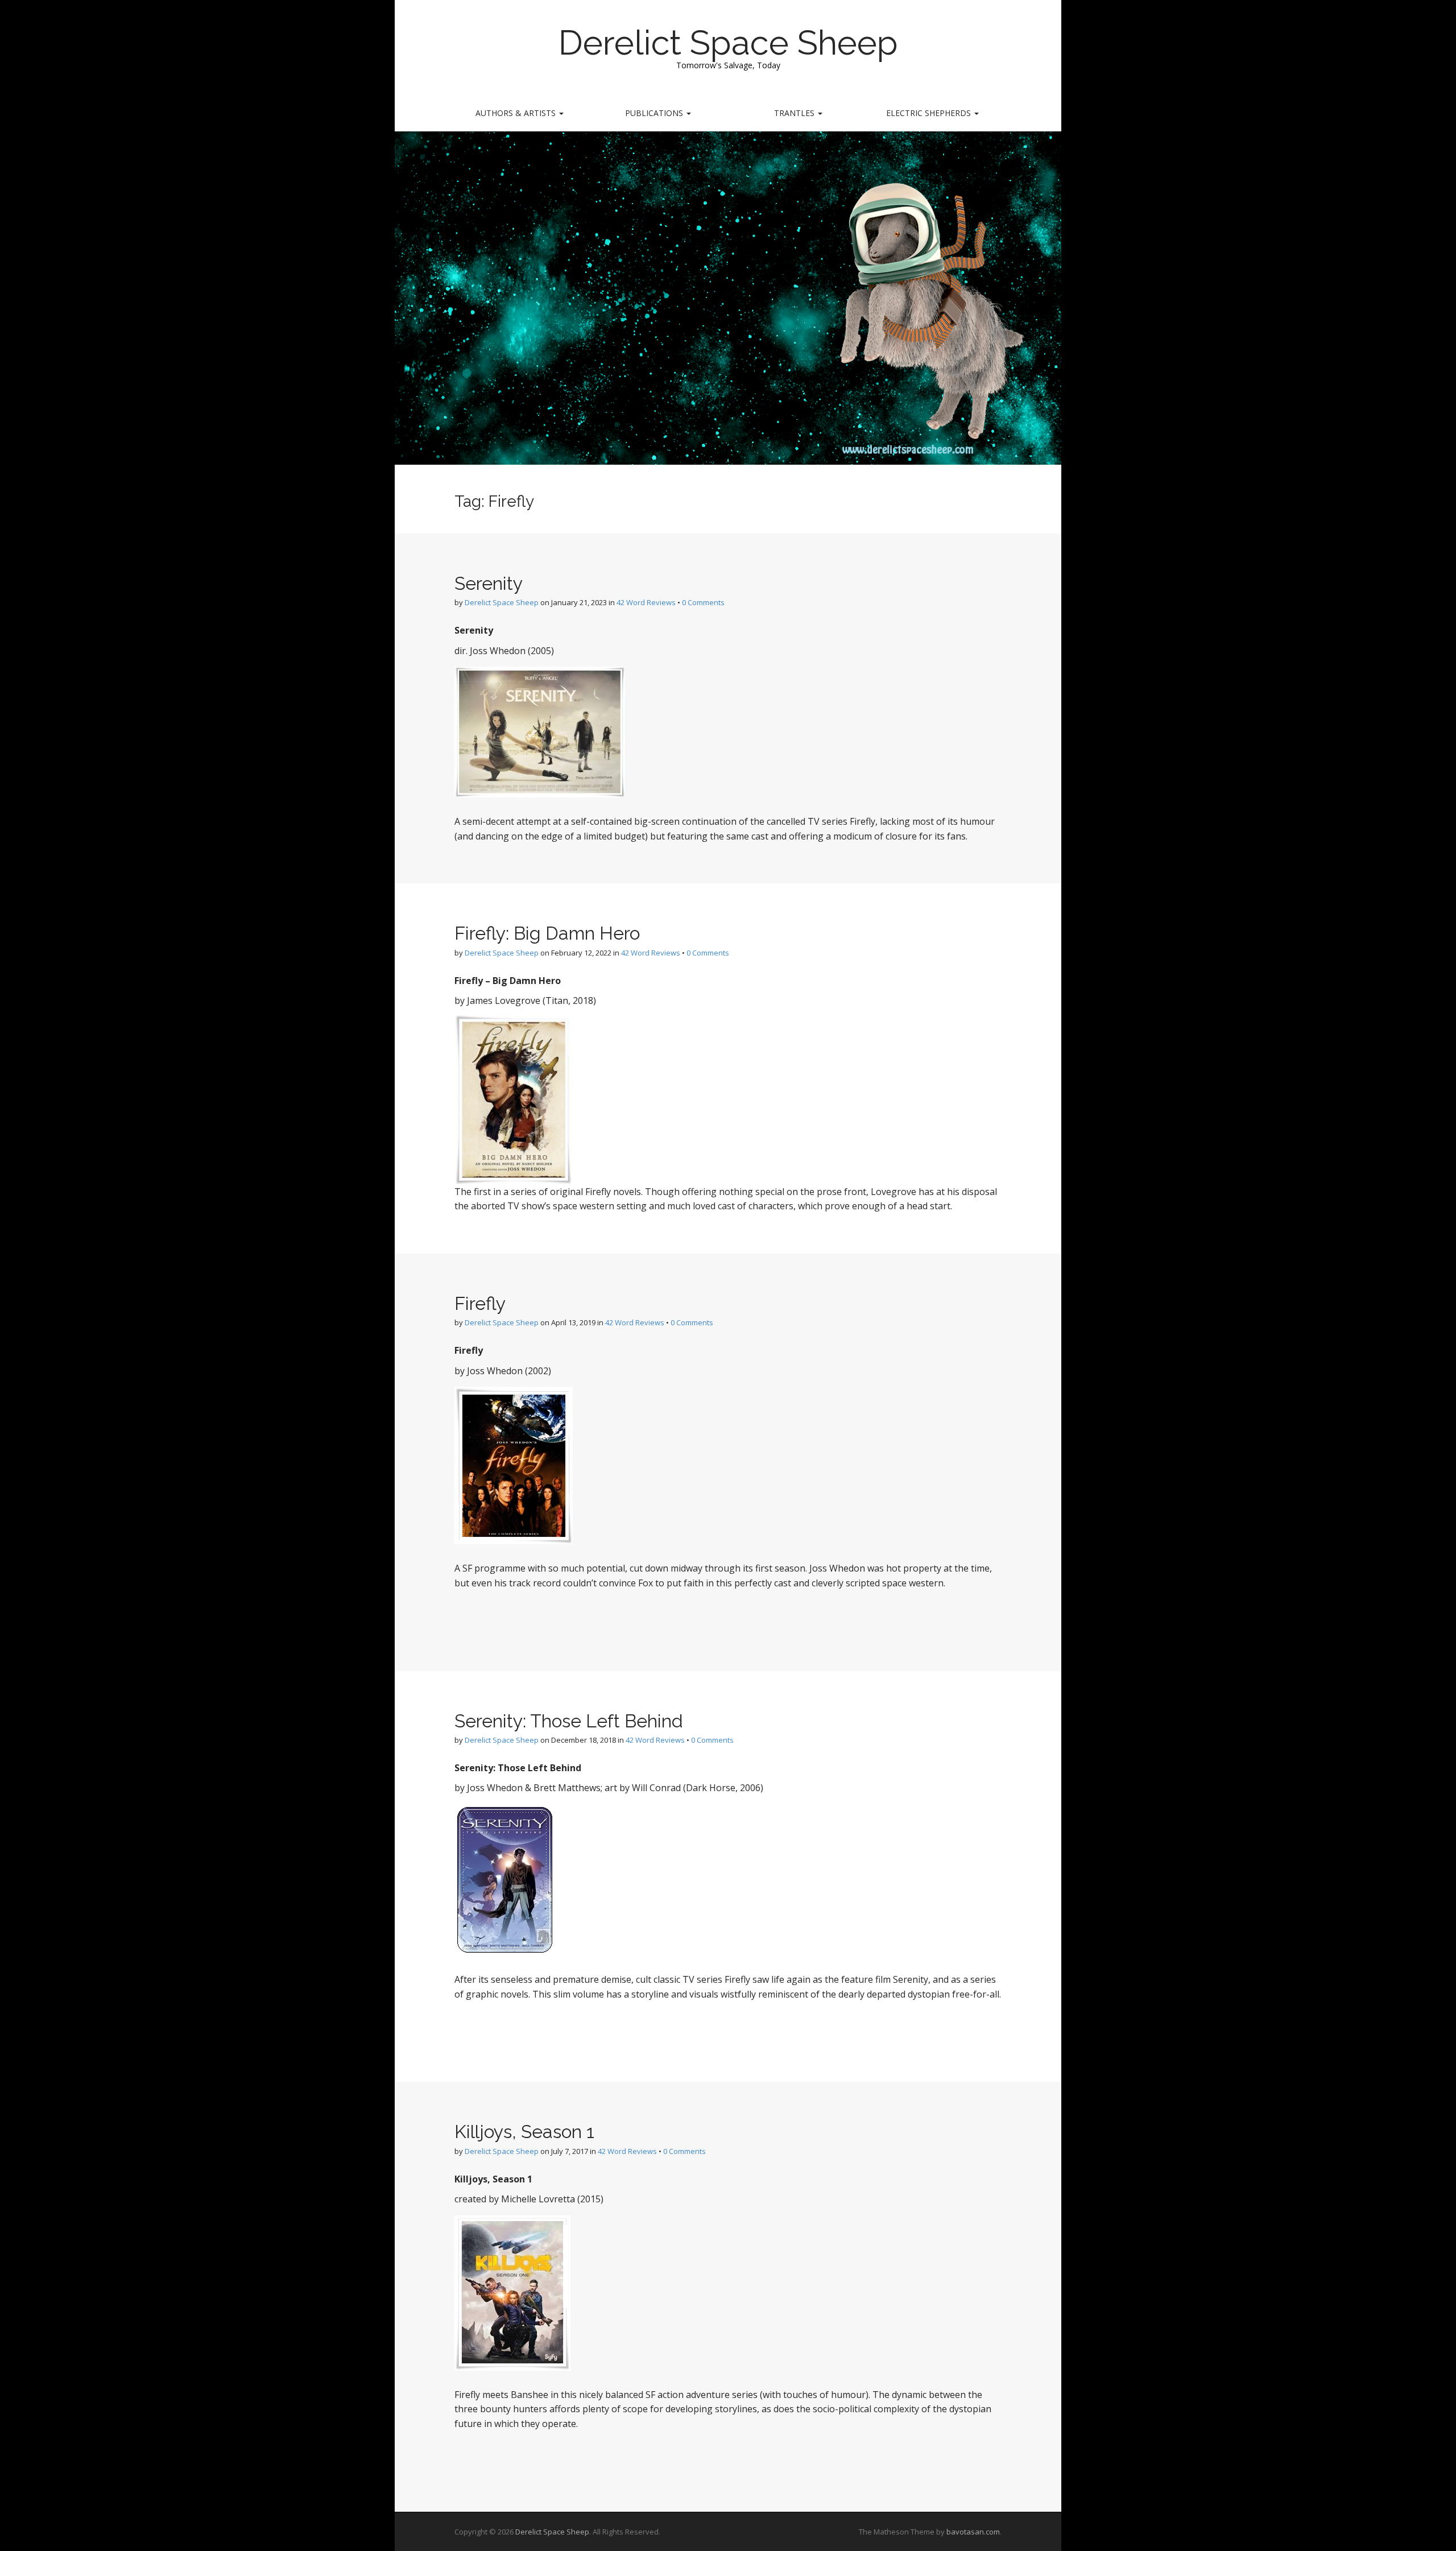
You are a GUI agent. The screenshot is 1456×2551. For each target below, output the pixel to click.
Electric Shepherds (930, 113)
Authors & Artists (517, 113)
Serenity (489, 583)
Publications (655, 113)
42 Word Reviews (646, 602)
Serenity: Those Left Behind (569, 1721)
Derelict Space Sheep (728, 43)
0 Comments (703, 602)
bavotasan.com (973, 2532)
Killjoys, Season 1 (524, 2132)
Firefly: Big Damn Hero (547, 933)
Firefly (480, 1303)
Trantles (795, 113)
